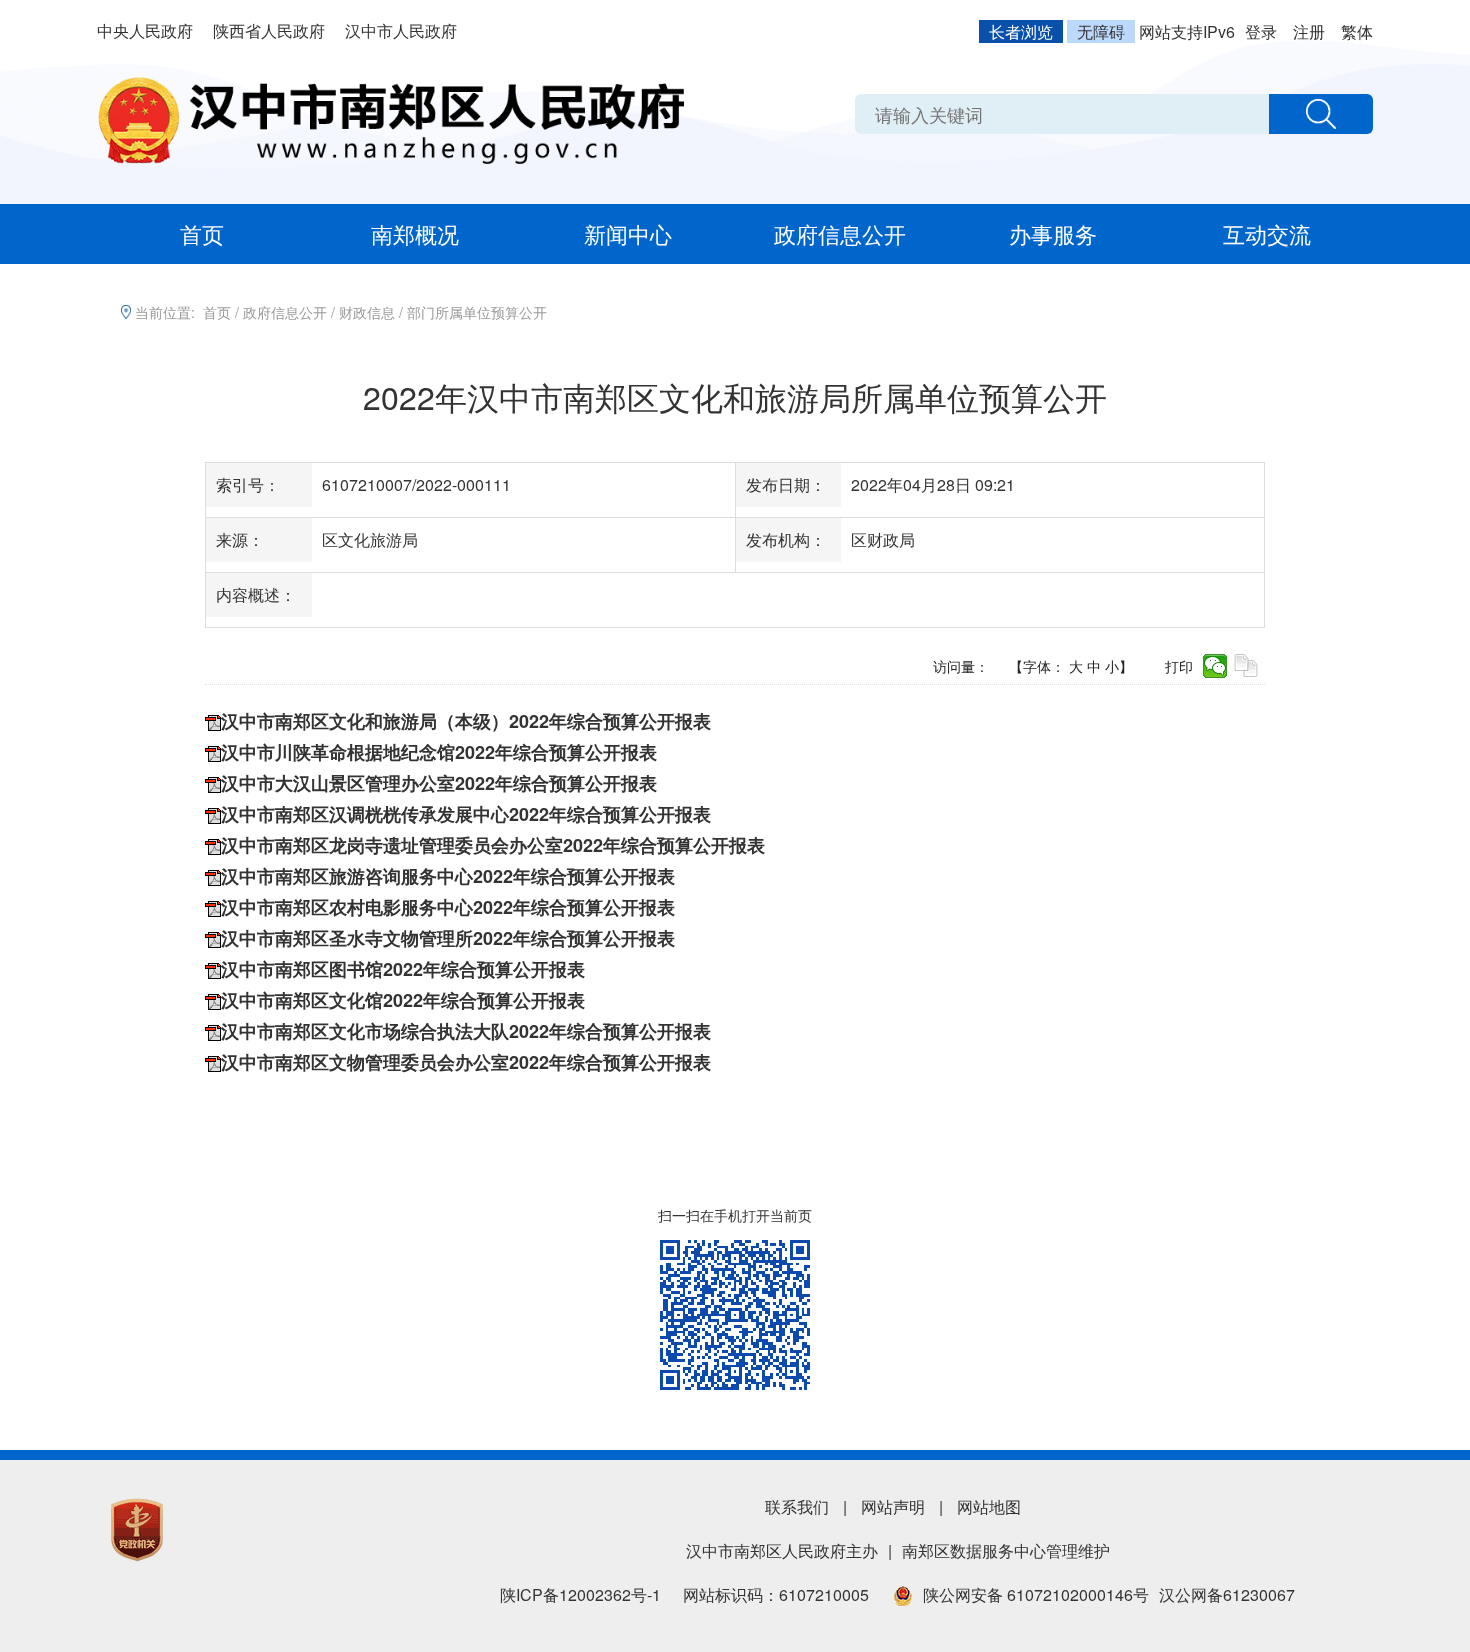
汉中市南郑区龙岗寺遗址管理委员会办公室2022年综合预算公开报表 (493, 845)
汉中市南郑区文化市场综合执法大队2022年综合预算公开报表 (466, 1031)
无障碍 (1101, 31)
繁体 (1357, 31)
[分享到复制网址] (1246, 666)
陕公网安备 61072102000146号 (1036, 1594)
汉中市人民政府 (401, 30)
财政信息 (367, 312)
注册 (1309, 31)
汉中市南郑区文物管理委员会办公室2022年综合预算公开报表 (466, 1062)
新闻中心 (628, 233)
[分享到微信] (1215, 666)
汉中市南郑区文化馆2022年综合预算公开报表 (403, 1000)
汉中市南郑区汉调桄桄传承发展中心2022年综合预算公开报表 (466, 814)
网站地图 (989, 1506)
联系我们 (797, 1506)
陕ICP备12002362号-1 (580, 1594)
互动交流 (1267, 233)
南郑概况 (415, 233)
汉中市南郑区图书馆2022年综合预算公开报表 (403, 969)
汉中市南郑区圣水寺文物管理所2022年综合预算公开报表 (448, 938)
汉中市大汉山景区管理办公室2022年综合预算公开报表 (439, 783)
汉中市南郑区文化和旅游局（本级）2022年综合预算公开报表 (466, 721)
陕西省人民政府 (269, 30)
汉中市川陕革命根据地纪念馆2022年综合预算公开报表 (439, 752)
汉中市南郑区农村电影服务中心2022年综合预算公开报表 (448, 907)
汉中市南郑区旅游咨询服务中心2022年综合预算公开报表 (448, 876)
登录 (1261, 31)
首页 (202, 233)
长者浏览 (1021, 31)
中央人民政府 (145, 30)
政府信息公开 (840, 233)
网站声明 (893, 1506)
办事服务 (1053, 233)
